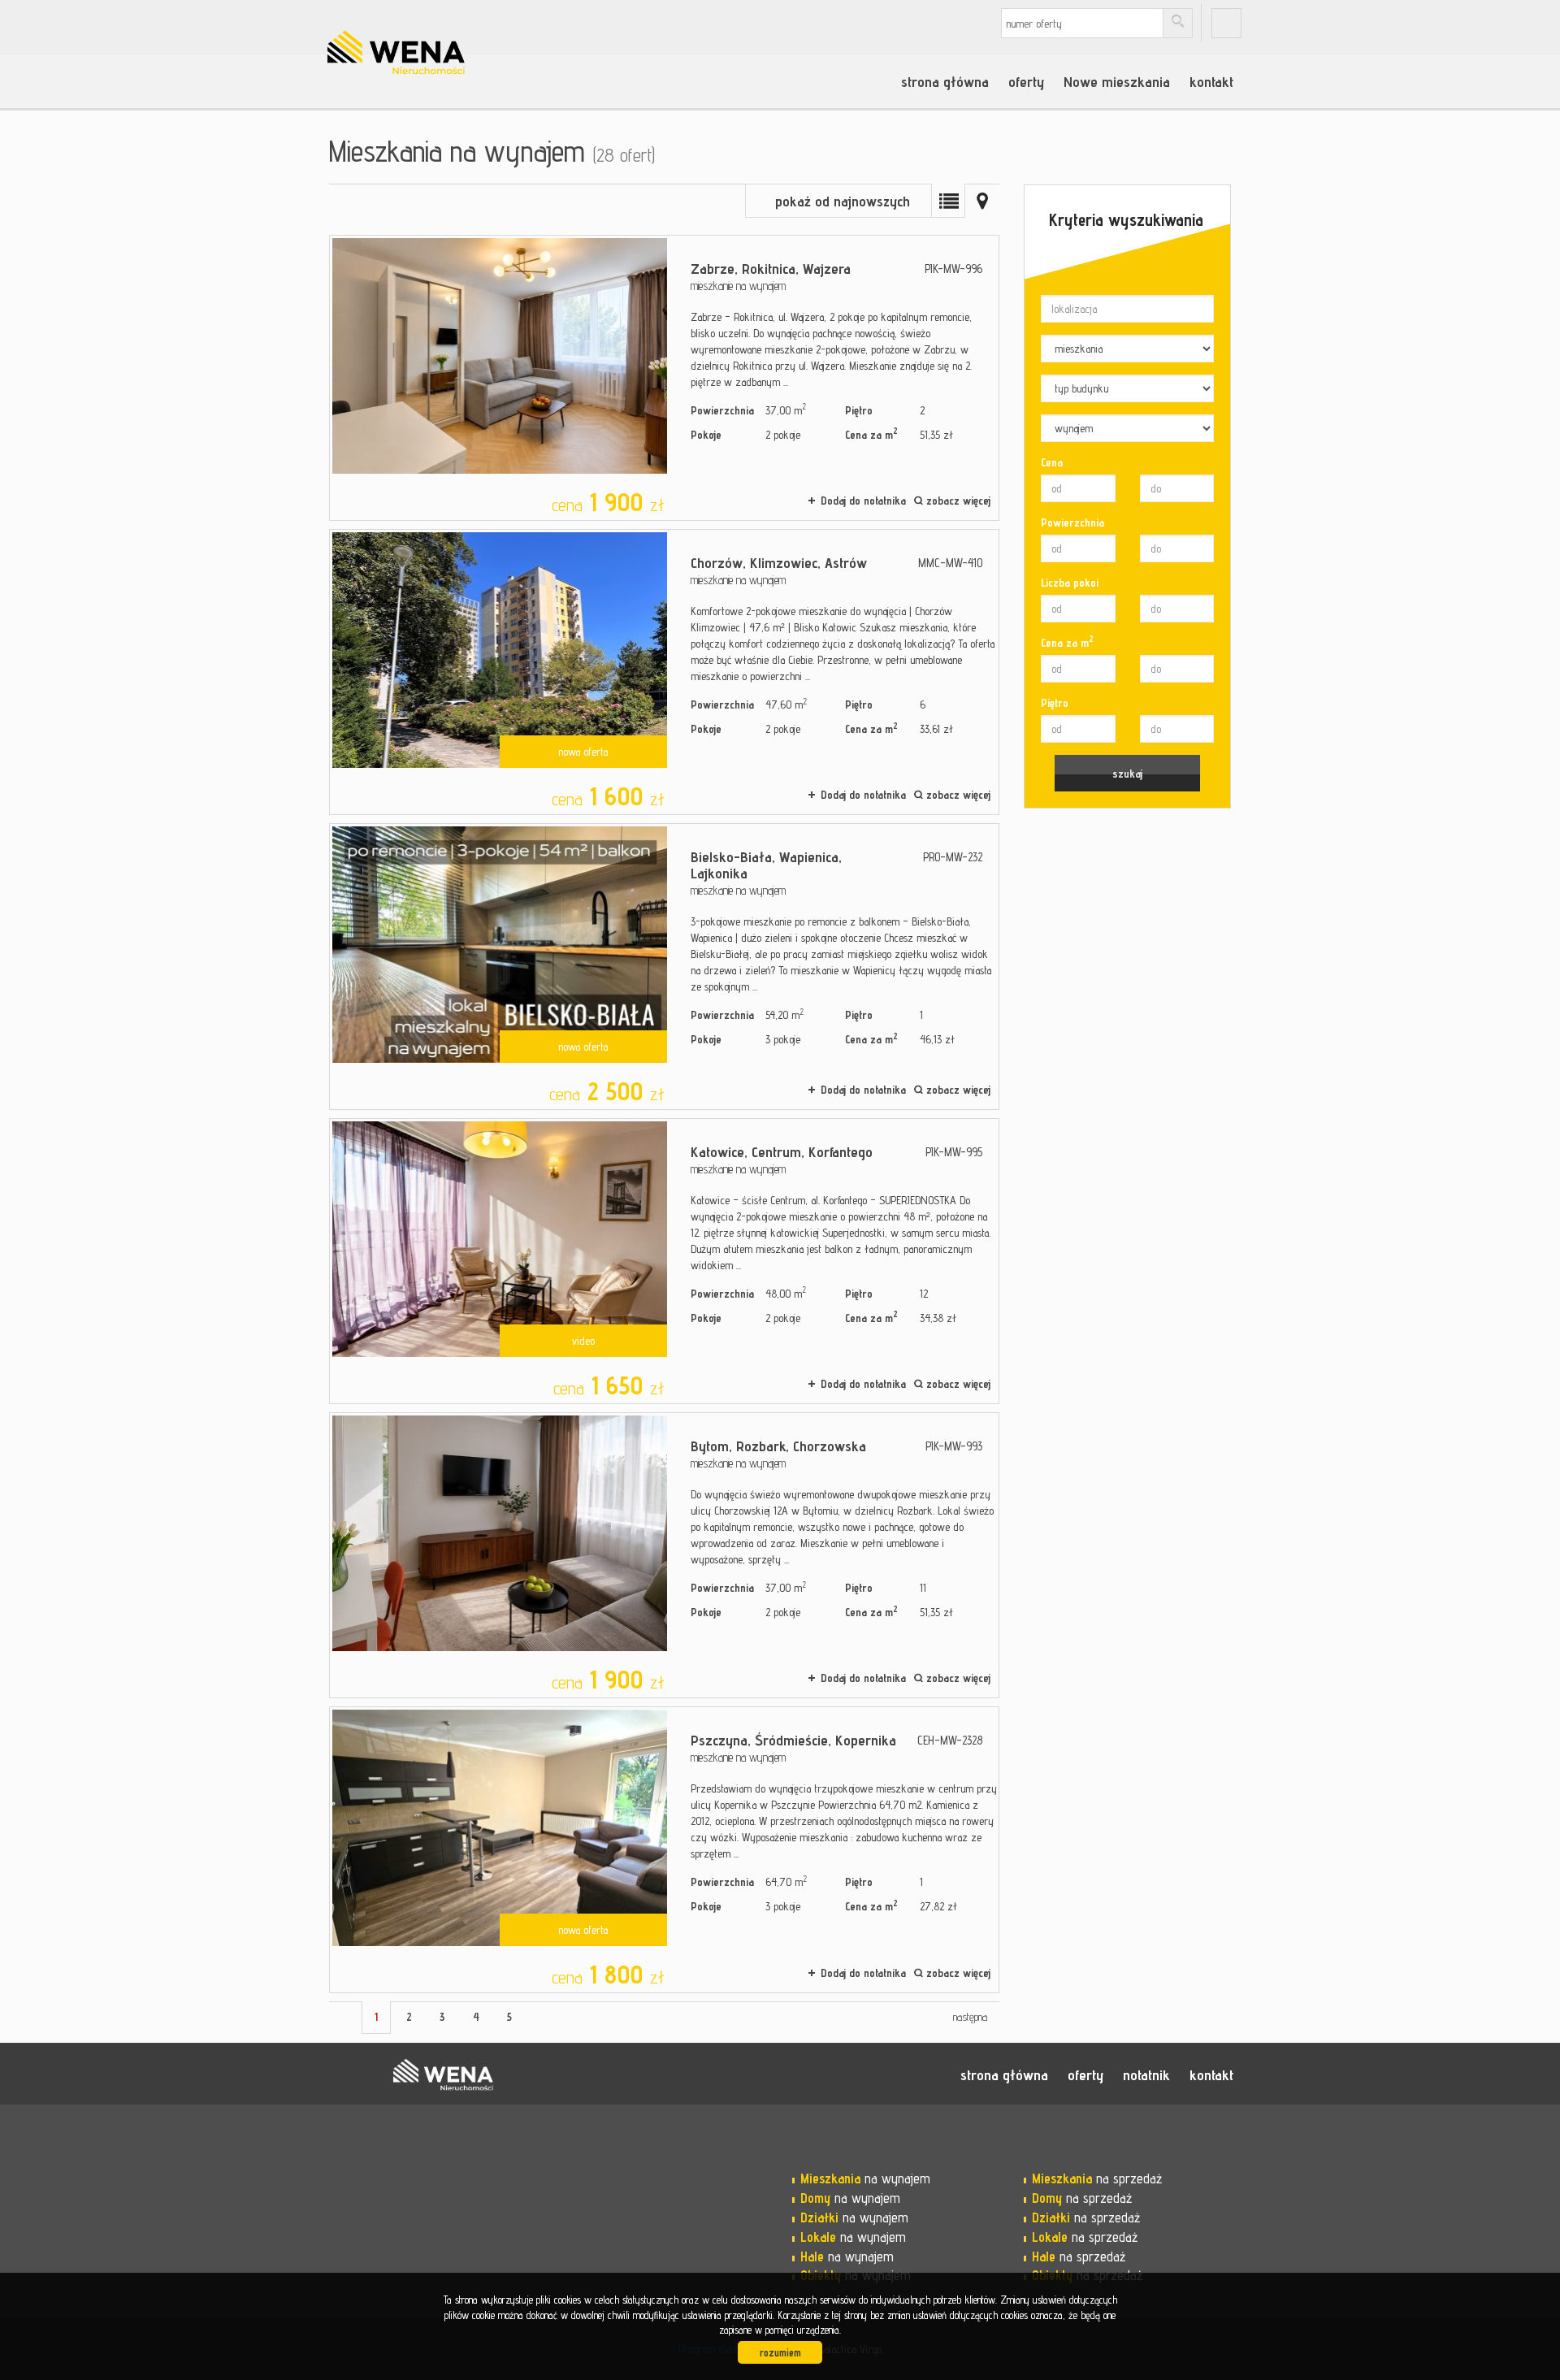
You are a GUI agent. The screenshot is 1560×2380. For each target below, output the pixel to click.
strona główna (945, 81)
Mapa (982, 201)
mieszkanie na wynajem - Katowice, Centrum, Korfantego (664, 1261)
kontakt (1211, 81)
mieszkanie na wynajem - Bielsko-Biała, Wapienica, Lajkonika (664, 966)
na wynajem (865, 2178)
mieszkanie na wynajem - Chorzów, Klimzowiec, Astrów (664, 672)
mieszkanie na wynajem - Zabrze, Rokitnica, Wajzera (664, 378)
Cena (1052, 462)
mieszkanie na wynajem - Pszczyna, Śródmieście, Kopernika (664, 1849)
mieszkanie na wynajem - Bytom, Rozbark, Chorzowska (664, 1555)
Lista (948, 201)
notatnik (1146, 2074)
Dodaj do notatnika (863, 501)
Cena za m (1067, 642)
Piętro (1055, 703)
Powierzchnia (1072, 522)
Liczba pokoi (1070, 583)
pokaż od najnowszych (843, 201)
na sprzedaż (1097, 2178)
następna (970, 2017)
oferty (1026, 81)
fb (1226, 23)
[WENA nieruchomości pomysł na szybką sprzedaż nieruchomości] (443, 32)
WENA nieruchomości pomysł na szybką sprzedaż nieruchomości (443, 2074)
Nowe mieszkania (1117, 81)
